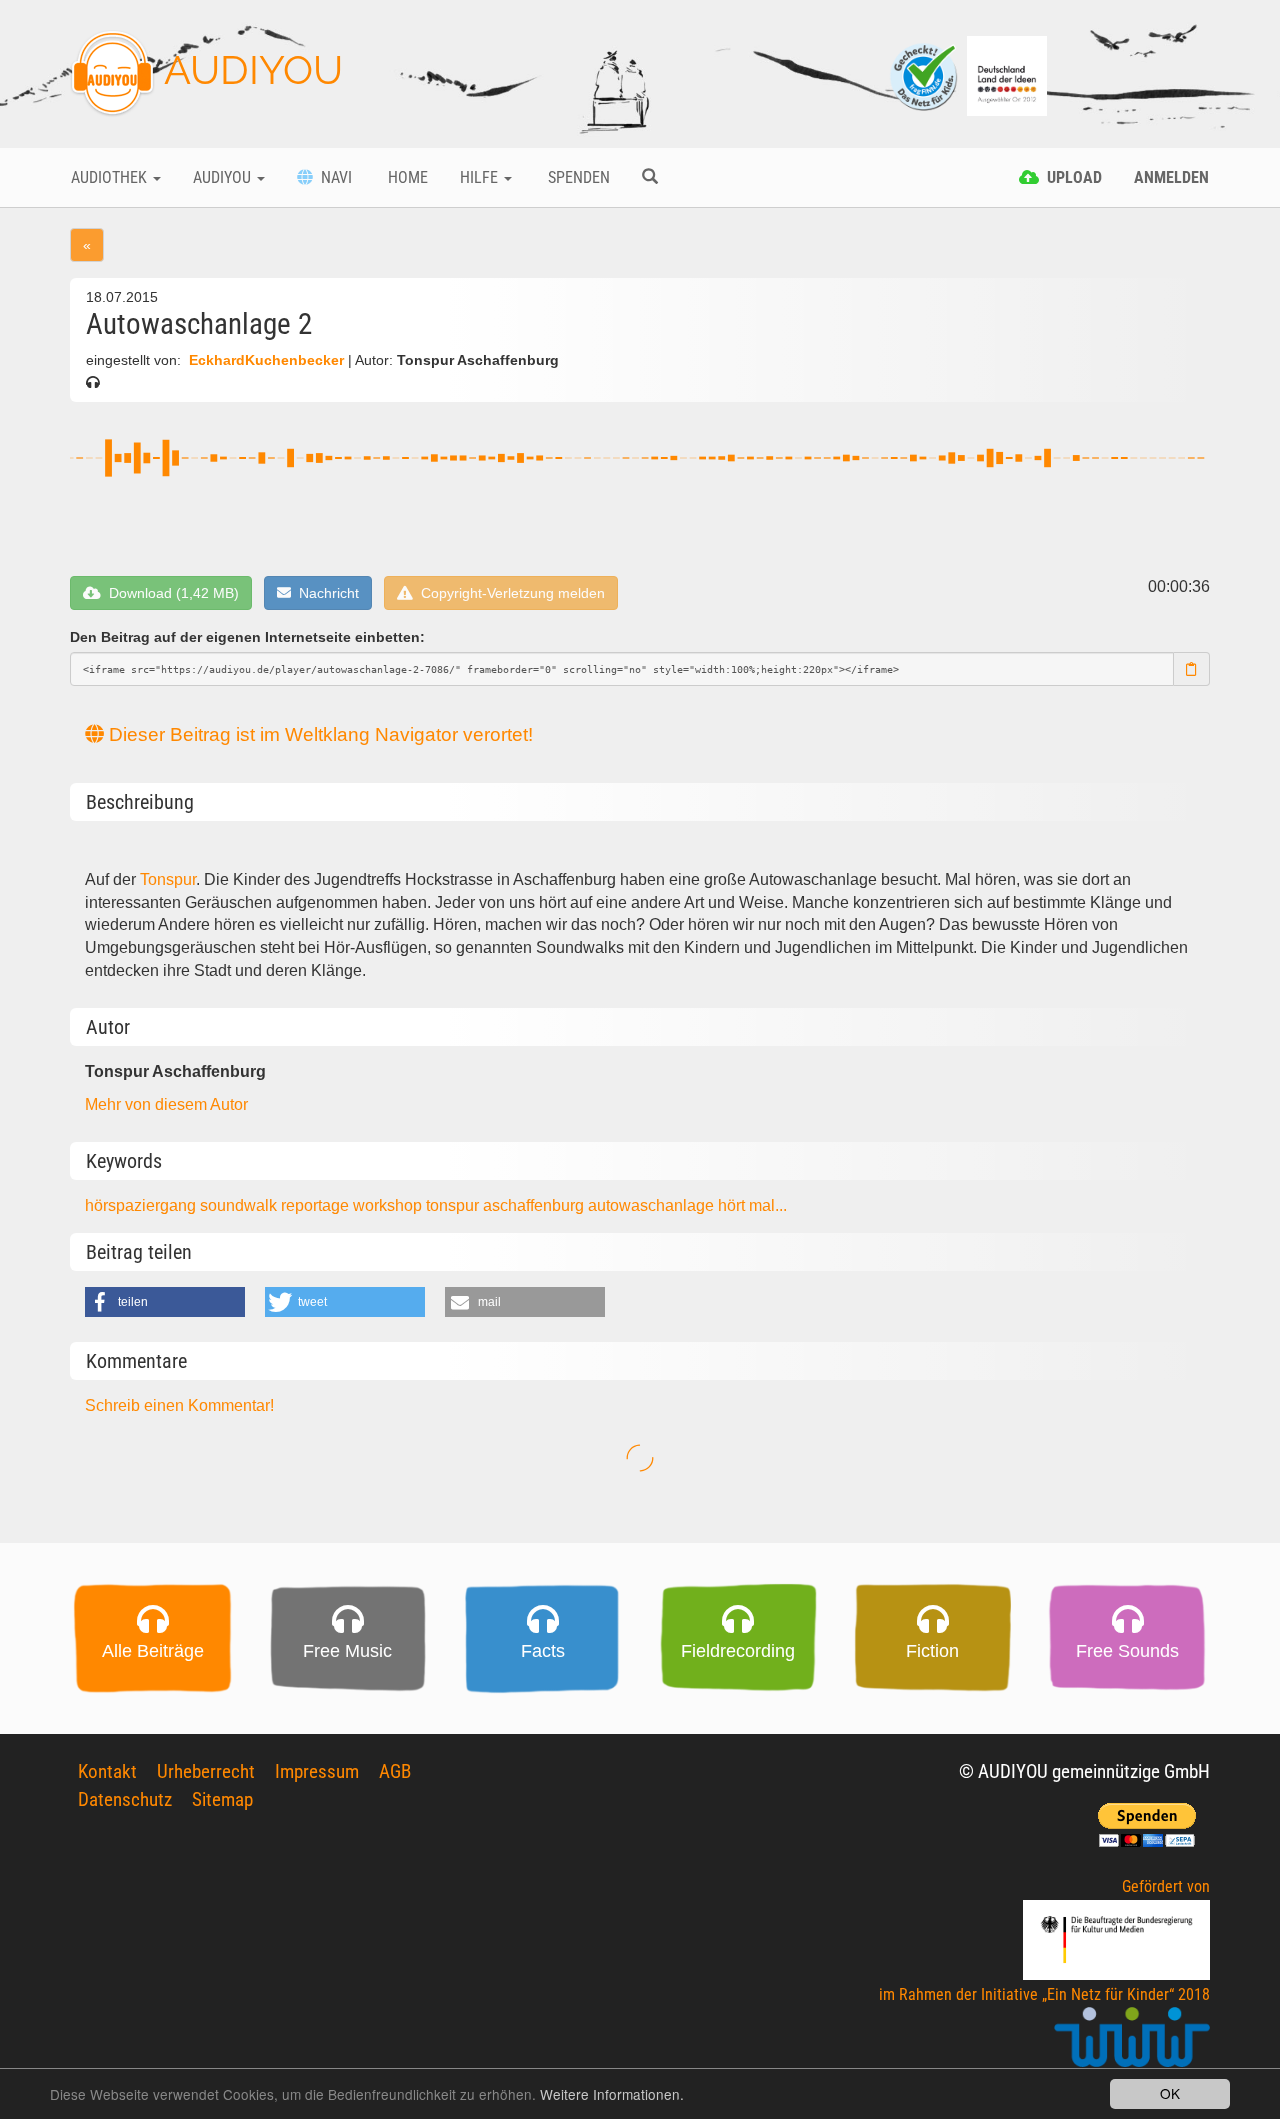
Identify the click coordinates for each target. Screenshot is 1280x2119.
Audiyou (224, 177)
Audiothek (111, 177)
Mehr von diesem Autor (166, 1104)
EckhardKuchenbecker (266, 360)
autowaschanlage (653, 1205)
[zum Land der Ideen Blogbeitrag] (1007, 74)
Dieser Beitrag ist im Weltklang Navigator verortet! (318, 734)
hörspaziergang (142, 1205)
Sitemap (222, 1799)
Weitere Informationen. (612, 2094)
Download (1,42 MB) (170, 593)
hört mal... (752, 1205)
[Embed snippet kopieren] (1192, 669)
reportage (317, 1205)
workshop (389, 1205)
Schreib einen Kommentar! (179, 1405)
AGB (395, 1771)
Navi (332, 177)
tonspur (454, 1205)
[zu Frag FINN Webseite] (925, 74)
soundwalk (240, 1205)
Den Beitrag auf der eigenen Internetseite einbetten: (247, 637)
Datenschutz (125, 1799)
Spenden (577, 177)
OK (1170, 2093)
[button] (165, 1302)
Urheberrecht (206, 1771)
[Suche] (650, 178)
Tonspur (168, 879)
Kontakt (107, 1771)
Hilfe (481, 177)
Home (406, 177)
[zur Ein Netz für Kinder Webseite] (1132, 2045)
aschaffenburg (535, 1205)
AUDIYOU (249, 69)
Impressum (317, 1771)
